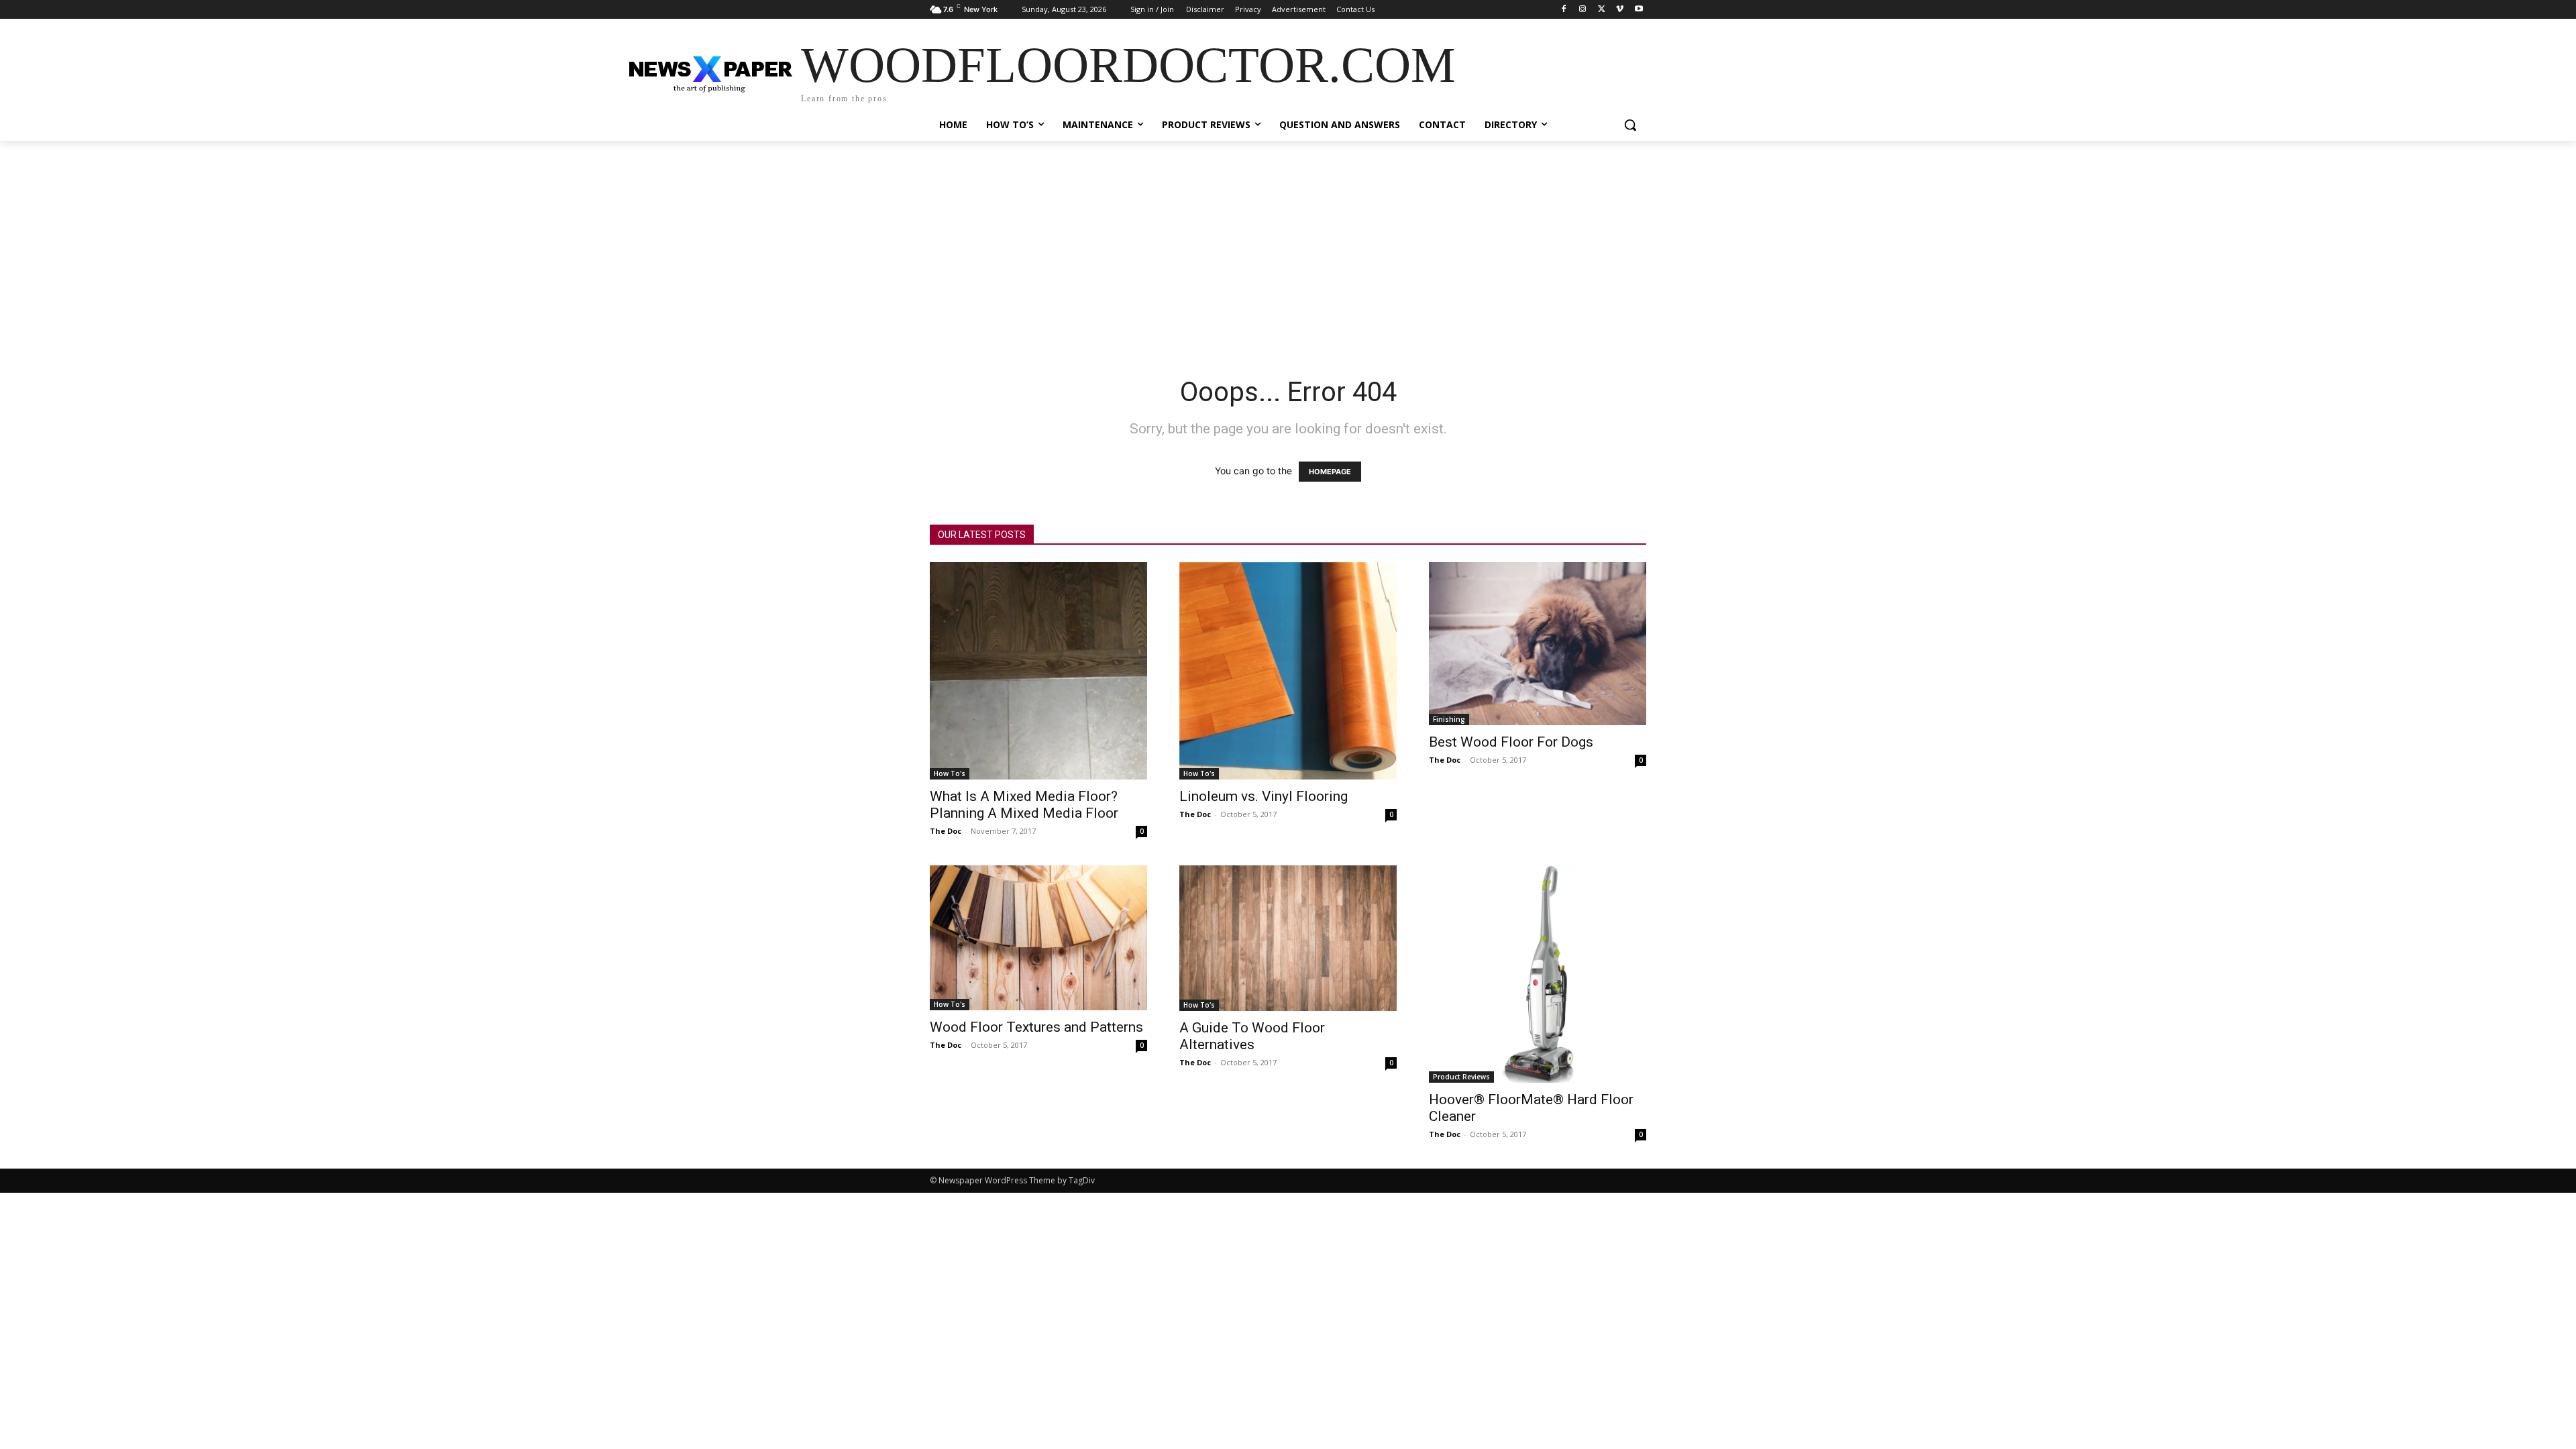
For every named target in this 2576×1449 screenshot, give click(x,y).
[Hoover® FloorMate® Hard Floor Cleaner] (1538, 974)
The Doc (946, 831)
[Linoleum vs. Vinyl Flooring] (1288, 671)
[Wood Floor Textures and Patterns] (1038, 938)
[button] (1630, 125)
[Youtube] (1639, 10)
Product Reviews (1461, 1077)
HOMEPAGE (1330, 472)
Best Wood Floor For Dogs (1511, 742)
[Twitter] (1602, 10)
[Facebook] (1564, 10)
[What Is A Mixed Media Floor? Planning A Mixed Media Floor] (1038, 671)
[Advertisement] (1288, 241)
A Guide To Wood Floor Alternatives (1252, 1036)
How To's (950, 773)
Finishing (1449, 719)
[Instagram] (1583, 10)
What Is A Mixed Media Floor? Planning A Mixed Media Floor (1024, 805)
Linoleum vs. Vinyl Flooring (1264, 796)
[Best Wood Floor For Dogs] (1538, 644)
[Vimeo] (1620, 10)
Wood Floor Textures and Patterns (1036, 1027)
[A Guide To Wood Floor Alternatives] (1288, 938)
